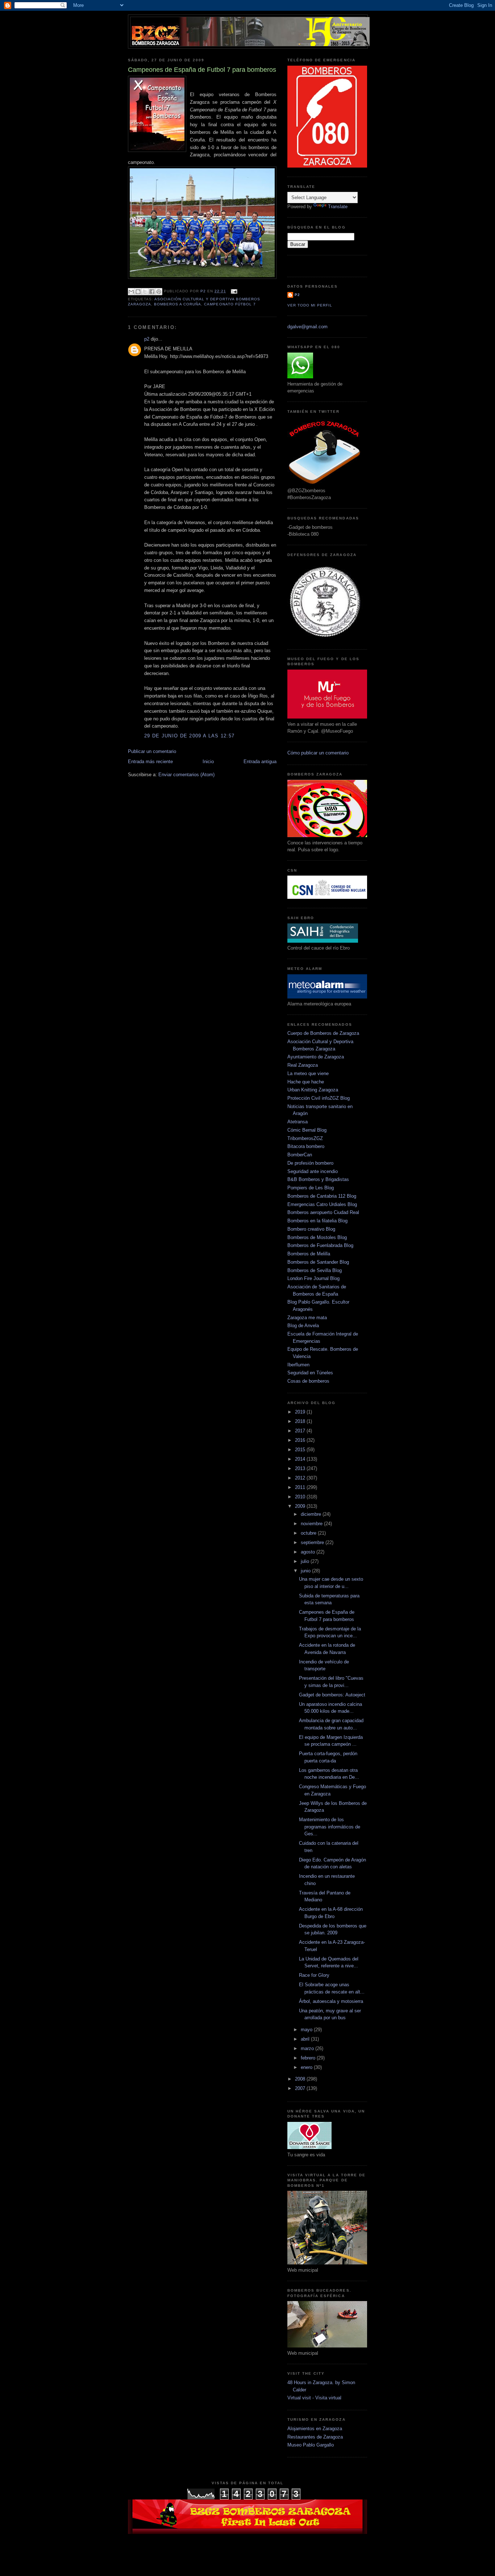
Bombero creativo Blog (311, 1229)
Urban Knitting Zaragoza (313, 1090)
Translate (338, 207)
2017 (301, 1431)
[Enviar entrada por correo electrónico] (233, 291)
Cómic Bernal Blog (307, 1130)
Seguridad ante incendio (313, 1171)
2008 (301, 2079)
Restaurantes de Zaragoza (315, 2437)
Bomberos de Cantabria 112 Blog (322, 1196)
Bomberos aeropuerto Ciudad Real (323, 1212)
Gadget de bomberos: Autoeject (332, 1695)
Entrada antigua (260, 762)
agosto (309, 1552)
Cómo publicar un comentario (318, 753)
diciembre (312, 1514)
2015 (301, 1450)
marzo (308, 2048)
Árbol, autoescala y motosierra (331, 2001)
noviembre (312, 1524)
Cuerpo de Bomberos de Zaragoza (323, 1033)
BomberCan (300, 1155)
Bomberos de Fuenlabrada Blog (320, 1245)
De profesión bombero (310, 1163)
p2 (147, 339)
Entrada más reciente (150, 762)
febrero (309, 2058)
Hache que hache (306, 1082)
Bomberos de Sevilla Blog (315, 1270)
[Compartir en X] (145, 292)
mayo (307, 2030)
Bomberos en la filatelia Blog (317, 1221)
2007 (301, 2088)
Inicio (208, 762)
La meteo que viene (308, 1073)
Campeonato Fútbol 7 (230, 304)
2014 (301, 1459)
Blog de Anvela (303, 1326)
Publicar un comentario (152, 751)
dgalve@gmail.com (307, 327)
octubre (309, 1533)
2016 (301, 1440)
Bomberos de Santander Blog (318, 1262)
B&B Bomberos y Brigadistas (318, 1179)
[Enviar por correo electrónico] (131, 292)
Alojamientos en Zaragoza (315, 2429)
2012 (301, 1478)
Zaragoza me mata (307, 1318)
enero (307, 2067)
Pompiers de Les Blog (311, 1188)
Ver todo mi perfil (310, 305)
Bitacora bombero (306, 1146)
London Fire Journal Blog (313, 1278)
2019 (301, 1412)
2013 (301, 1468)
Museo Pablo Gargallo (311, 2445)
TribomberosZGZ (305, 1138)
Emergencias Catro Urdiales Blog (322, 1204)
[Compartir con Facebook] (152, 292)
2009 (301, 1506)
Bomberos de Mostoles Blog (317, 1237)
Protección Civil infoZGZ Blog (319, 1098)
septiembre (313, 1542)
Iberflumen (298, 1365)
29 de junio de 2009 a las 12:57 (189, 736)
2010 (301, 1497)
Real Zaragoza (303, 1065)
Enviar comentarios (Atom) (186, 775)
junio (306, 1571)
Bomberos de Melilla (309, 1254)
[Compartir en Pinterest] (159, 292)
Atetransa (298, 1122)
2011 (301, 1487)
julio (306, 1561)
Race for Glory (314, 1975)
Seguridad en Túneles (310, 1373)
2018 (301, 1421)
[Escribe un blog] (138, 292)
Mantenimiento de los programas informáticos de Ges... (330, 1827)
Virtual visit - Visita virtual (314, 2398)
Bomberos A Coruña (178, 304)
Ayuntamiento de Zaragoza (316, 1057)
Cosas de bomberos (308, 1381)
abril (306, 2039)
